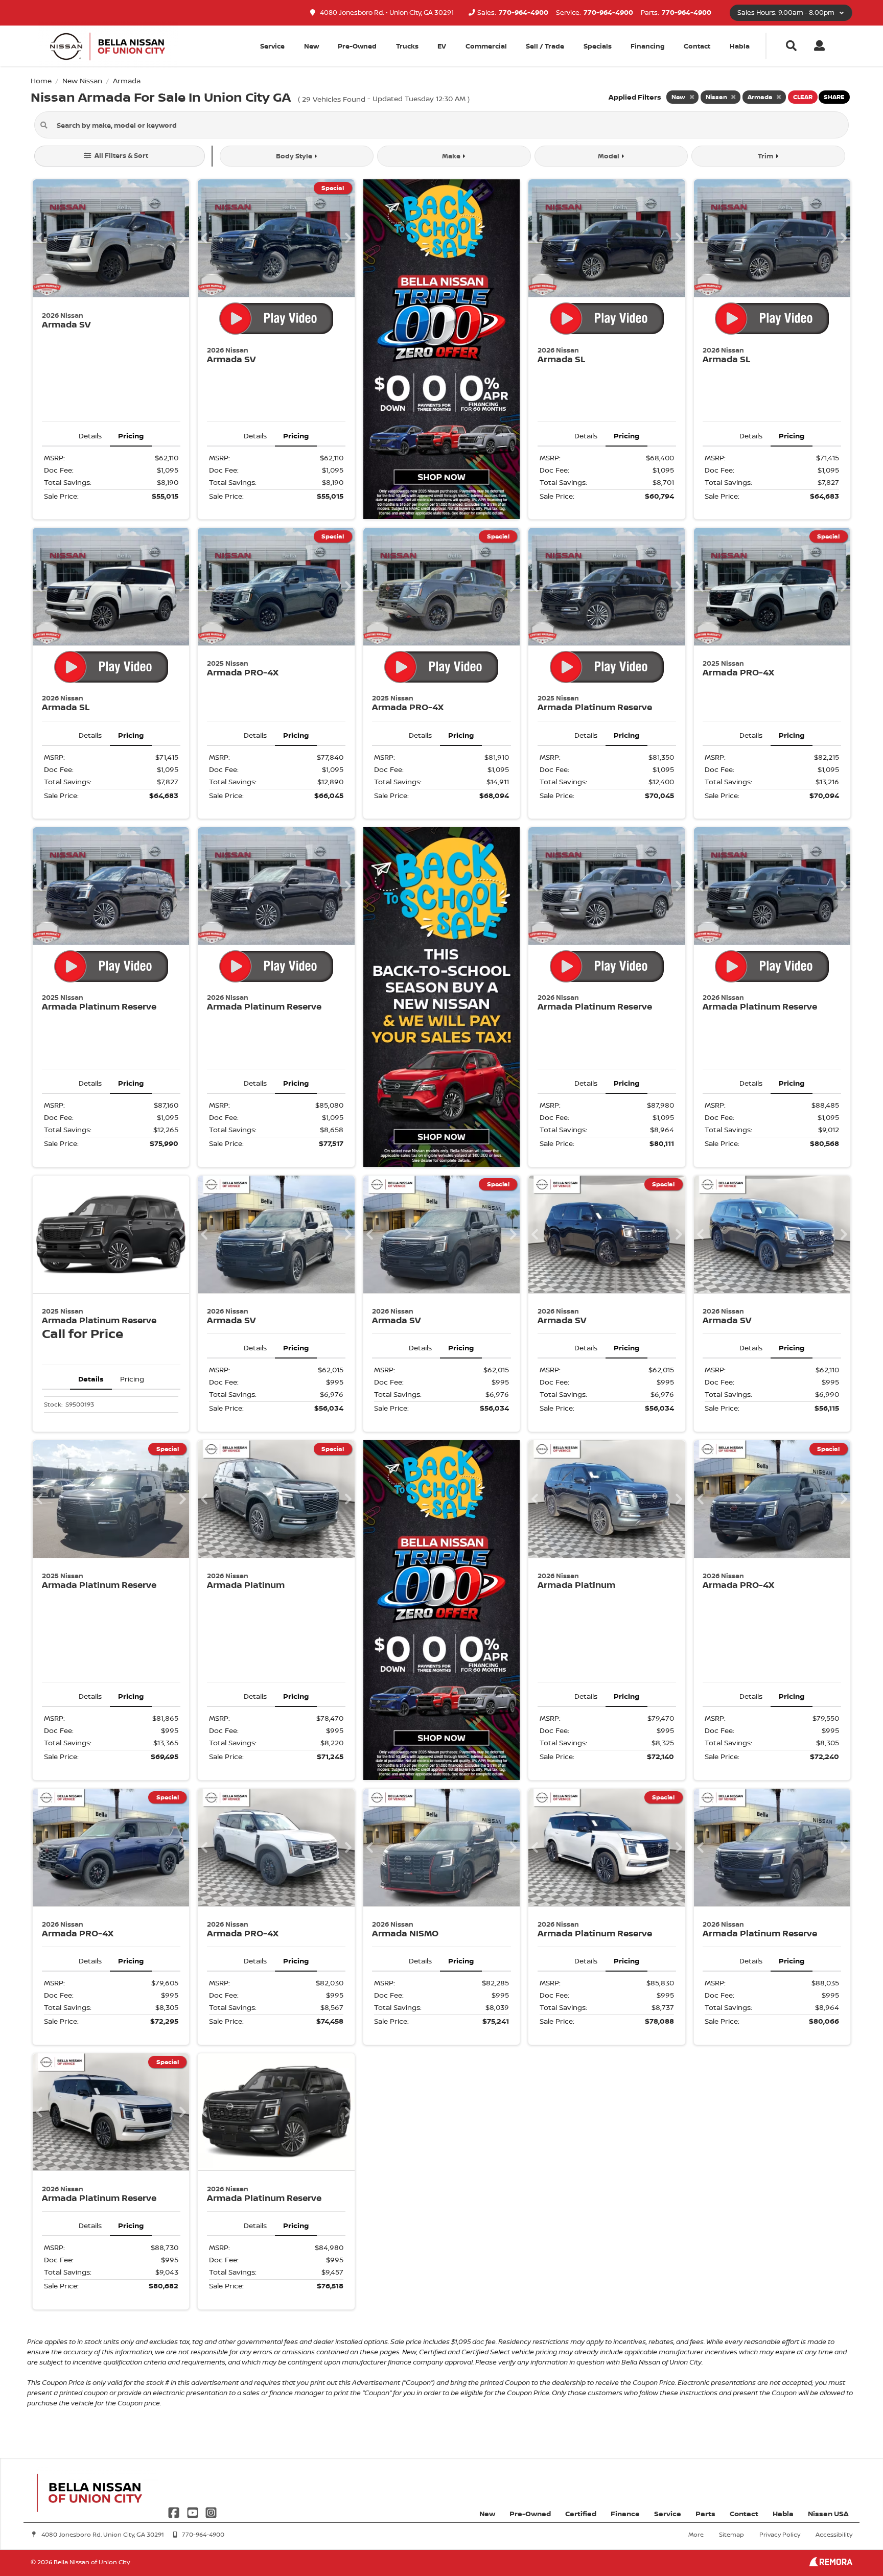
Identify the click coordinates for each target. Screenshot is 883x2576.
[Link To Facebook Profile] (175, 2511)
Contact (697, 46)
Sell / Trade (545, 46)
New (311, 46)
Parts (705, 2513)
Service (668, 2513)
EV (442, 46)
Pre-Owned (357, 46)
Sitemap (731, 2534)
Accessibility (834, 2534)
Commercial (486, 46)
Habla (740, 46)
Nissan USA (828, 2513)
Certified (581, 2513)
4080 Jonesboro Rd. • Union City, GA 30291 (386, 13)
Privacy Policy (780, 2534)
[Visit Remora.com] (831, 2563)
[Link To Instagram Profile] (211, 2511)
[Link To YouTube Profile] (193, 2511)
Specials (598, 46)
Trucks (407, 46)
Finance (625, 2513)
